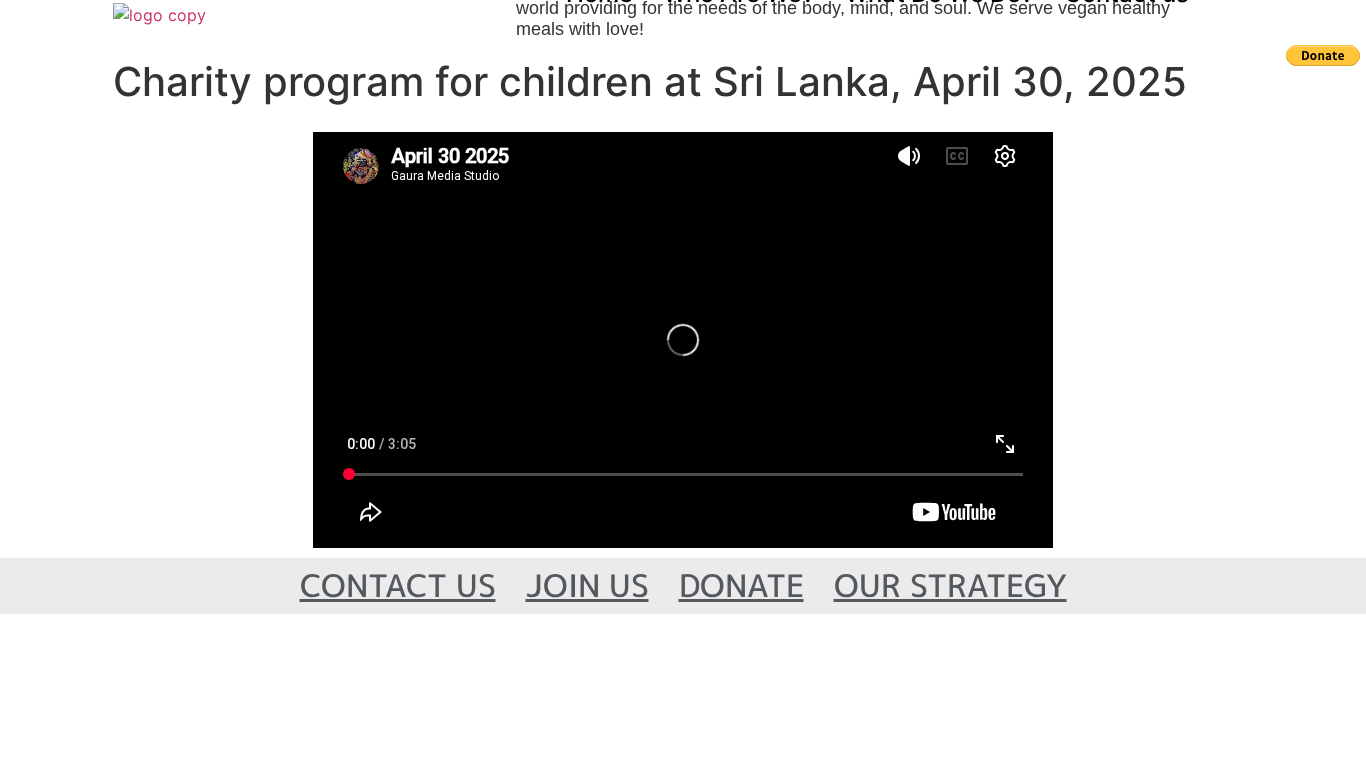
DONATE (741, 586)
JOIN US (587, 586)
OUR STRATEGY (950, 586)
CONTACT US (398, 586)
